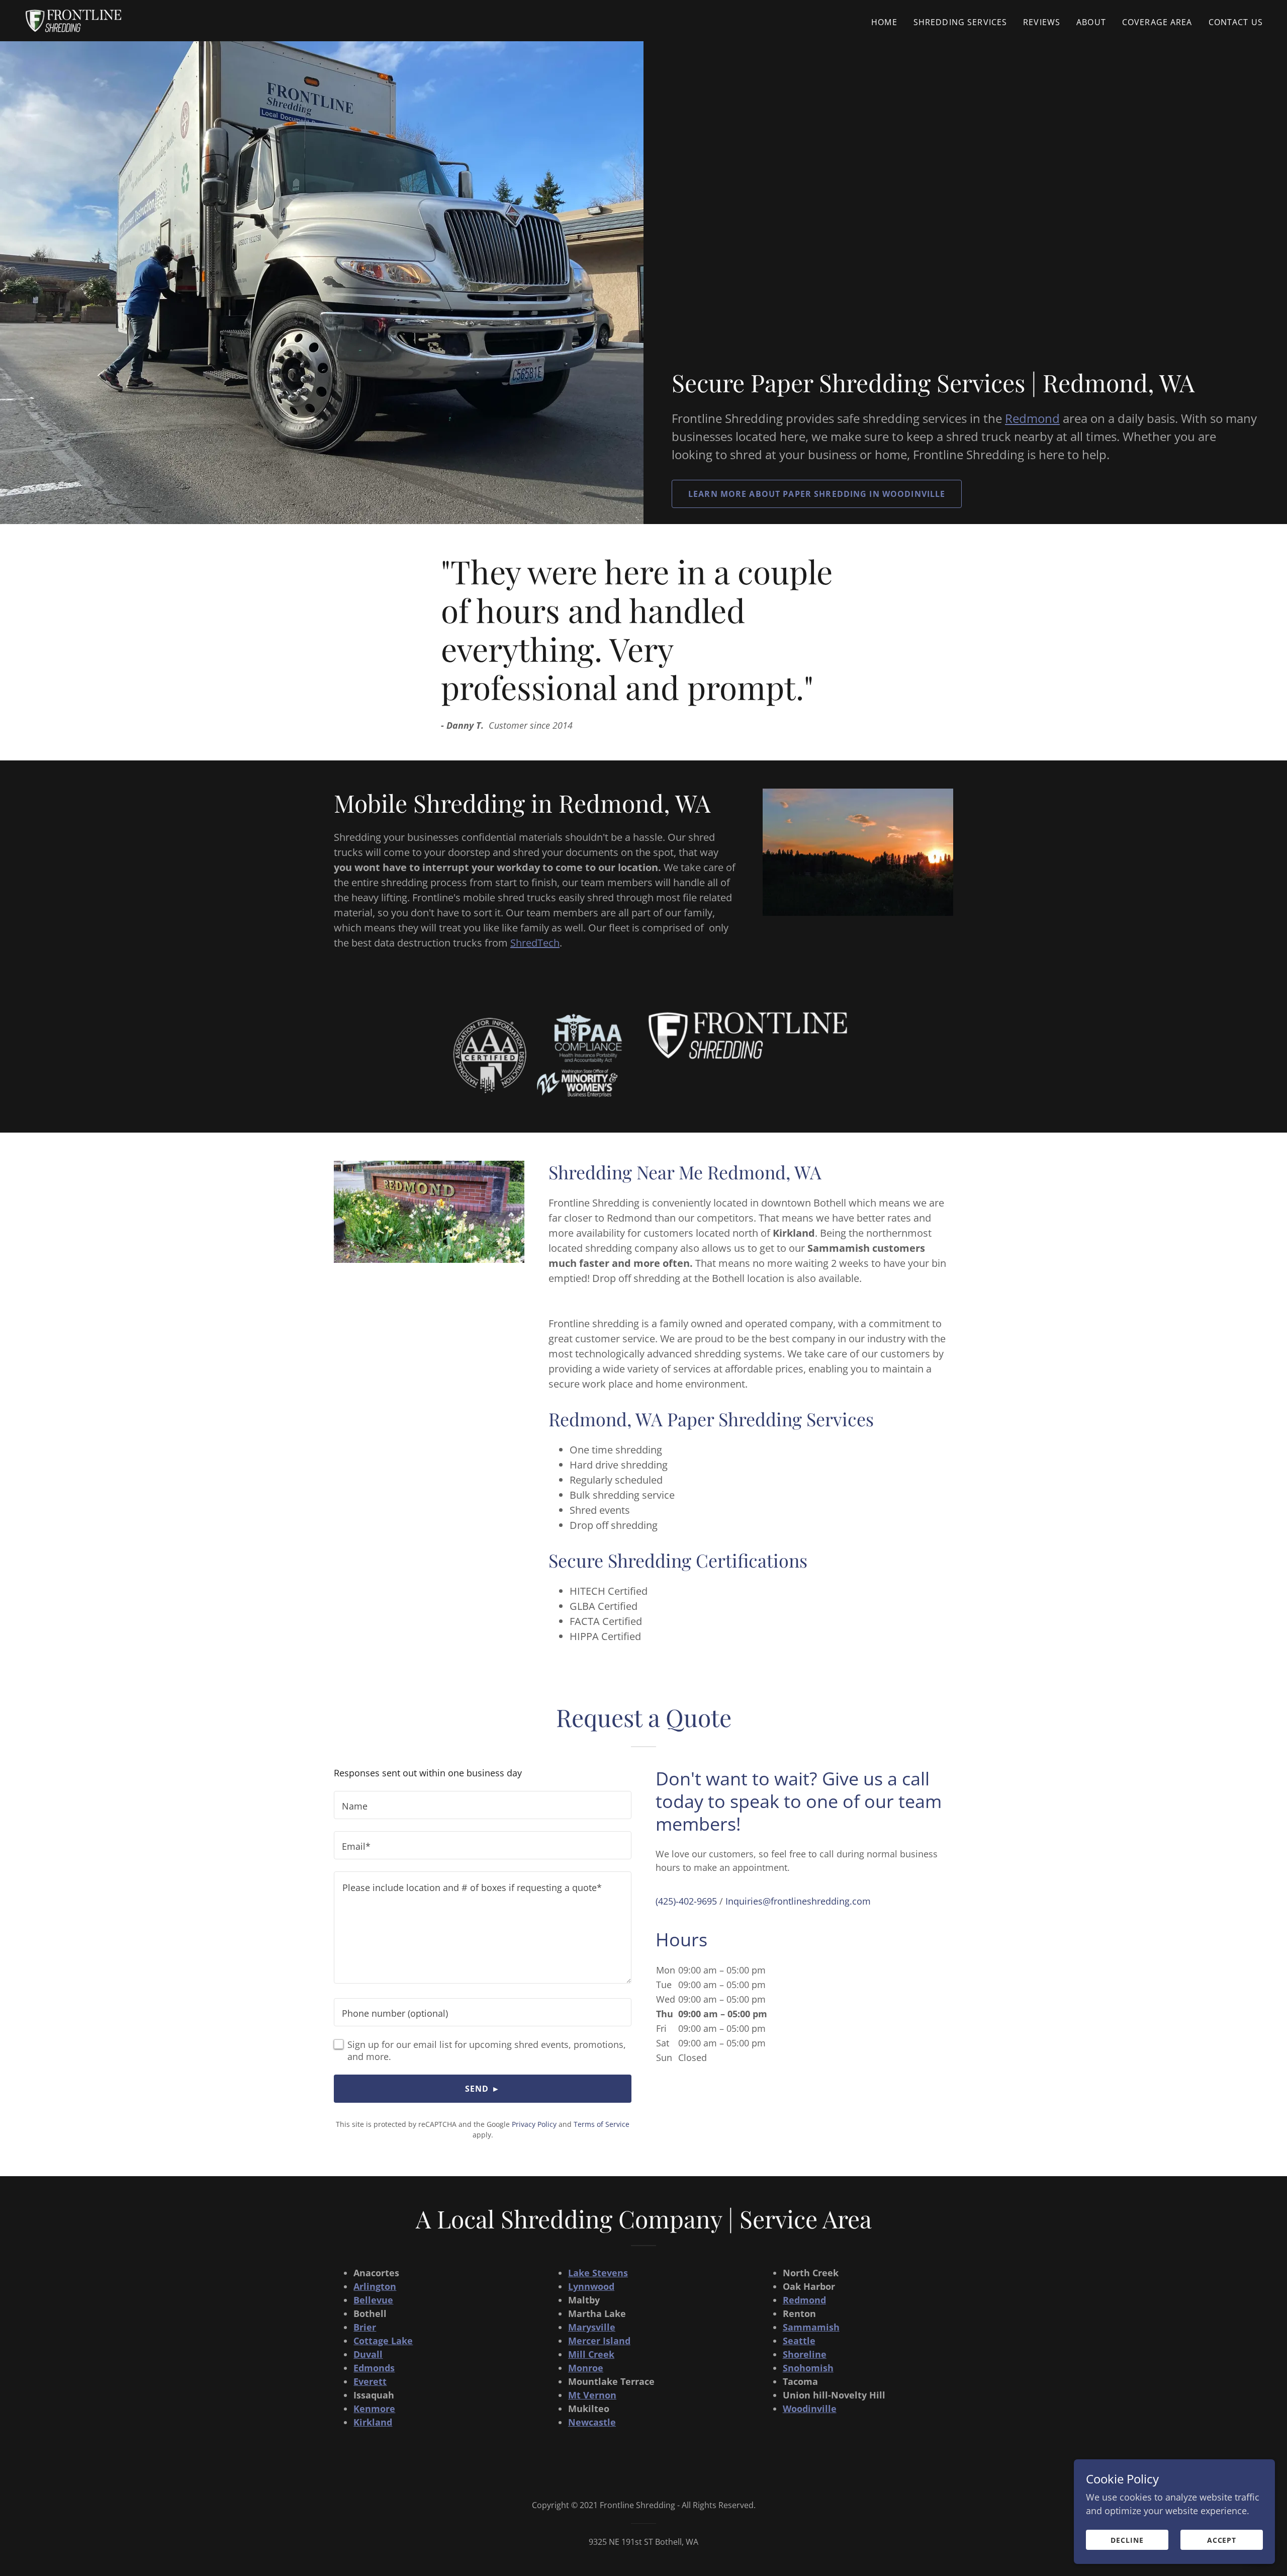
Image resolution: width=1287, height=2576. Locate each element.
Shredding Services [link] (960, 22)
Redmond (1032, 418)
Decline (1127, 2540)
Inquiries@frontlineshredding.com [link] (798, 1901)
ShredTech (535, 943)
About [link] (1091, 22)
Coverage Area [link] (1157, 22)
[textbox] (483, 1805)
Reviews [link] (1042, 22)
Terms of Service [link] (602, 2124)
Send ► (483, 2089)
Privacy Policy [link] (534, 2124)
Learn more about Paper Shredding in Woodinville (817, 494)
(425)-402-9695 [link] (686, 1901)
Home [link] (884, 22)
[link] (73, 20)
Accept (1222, 2540)
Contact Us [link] (1236, 22)
